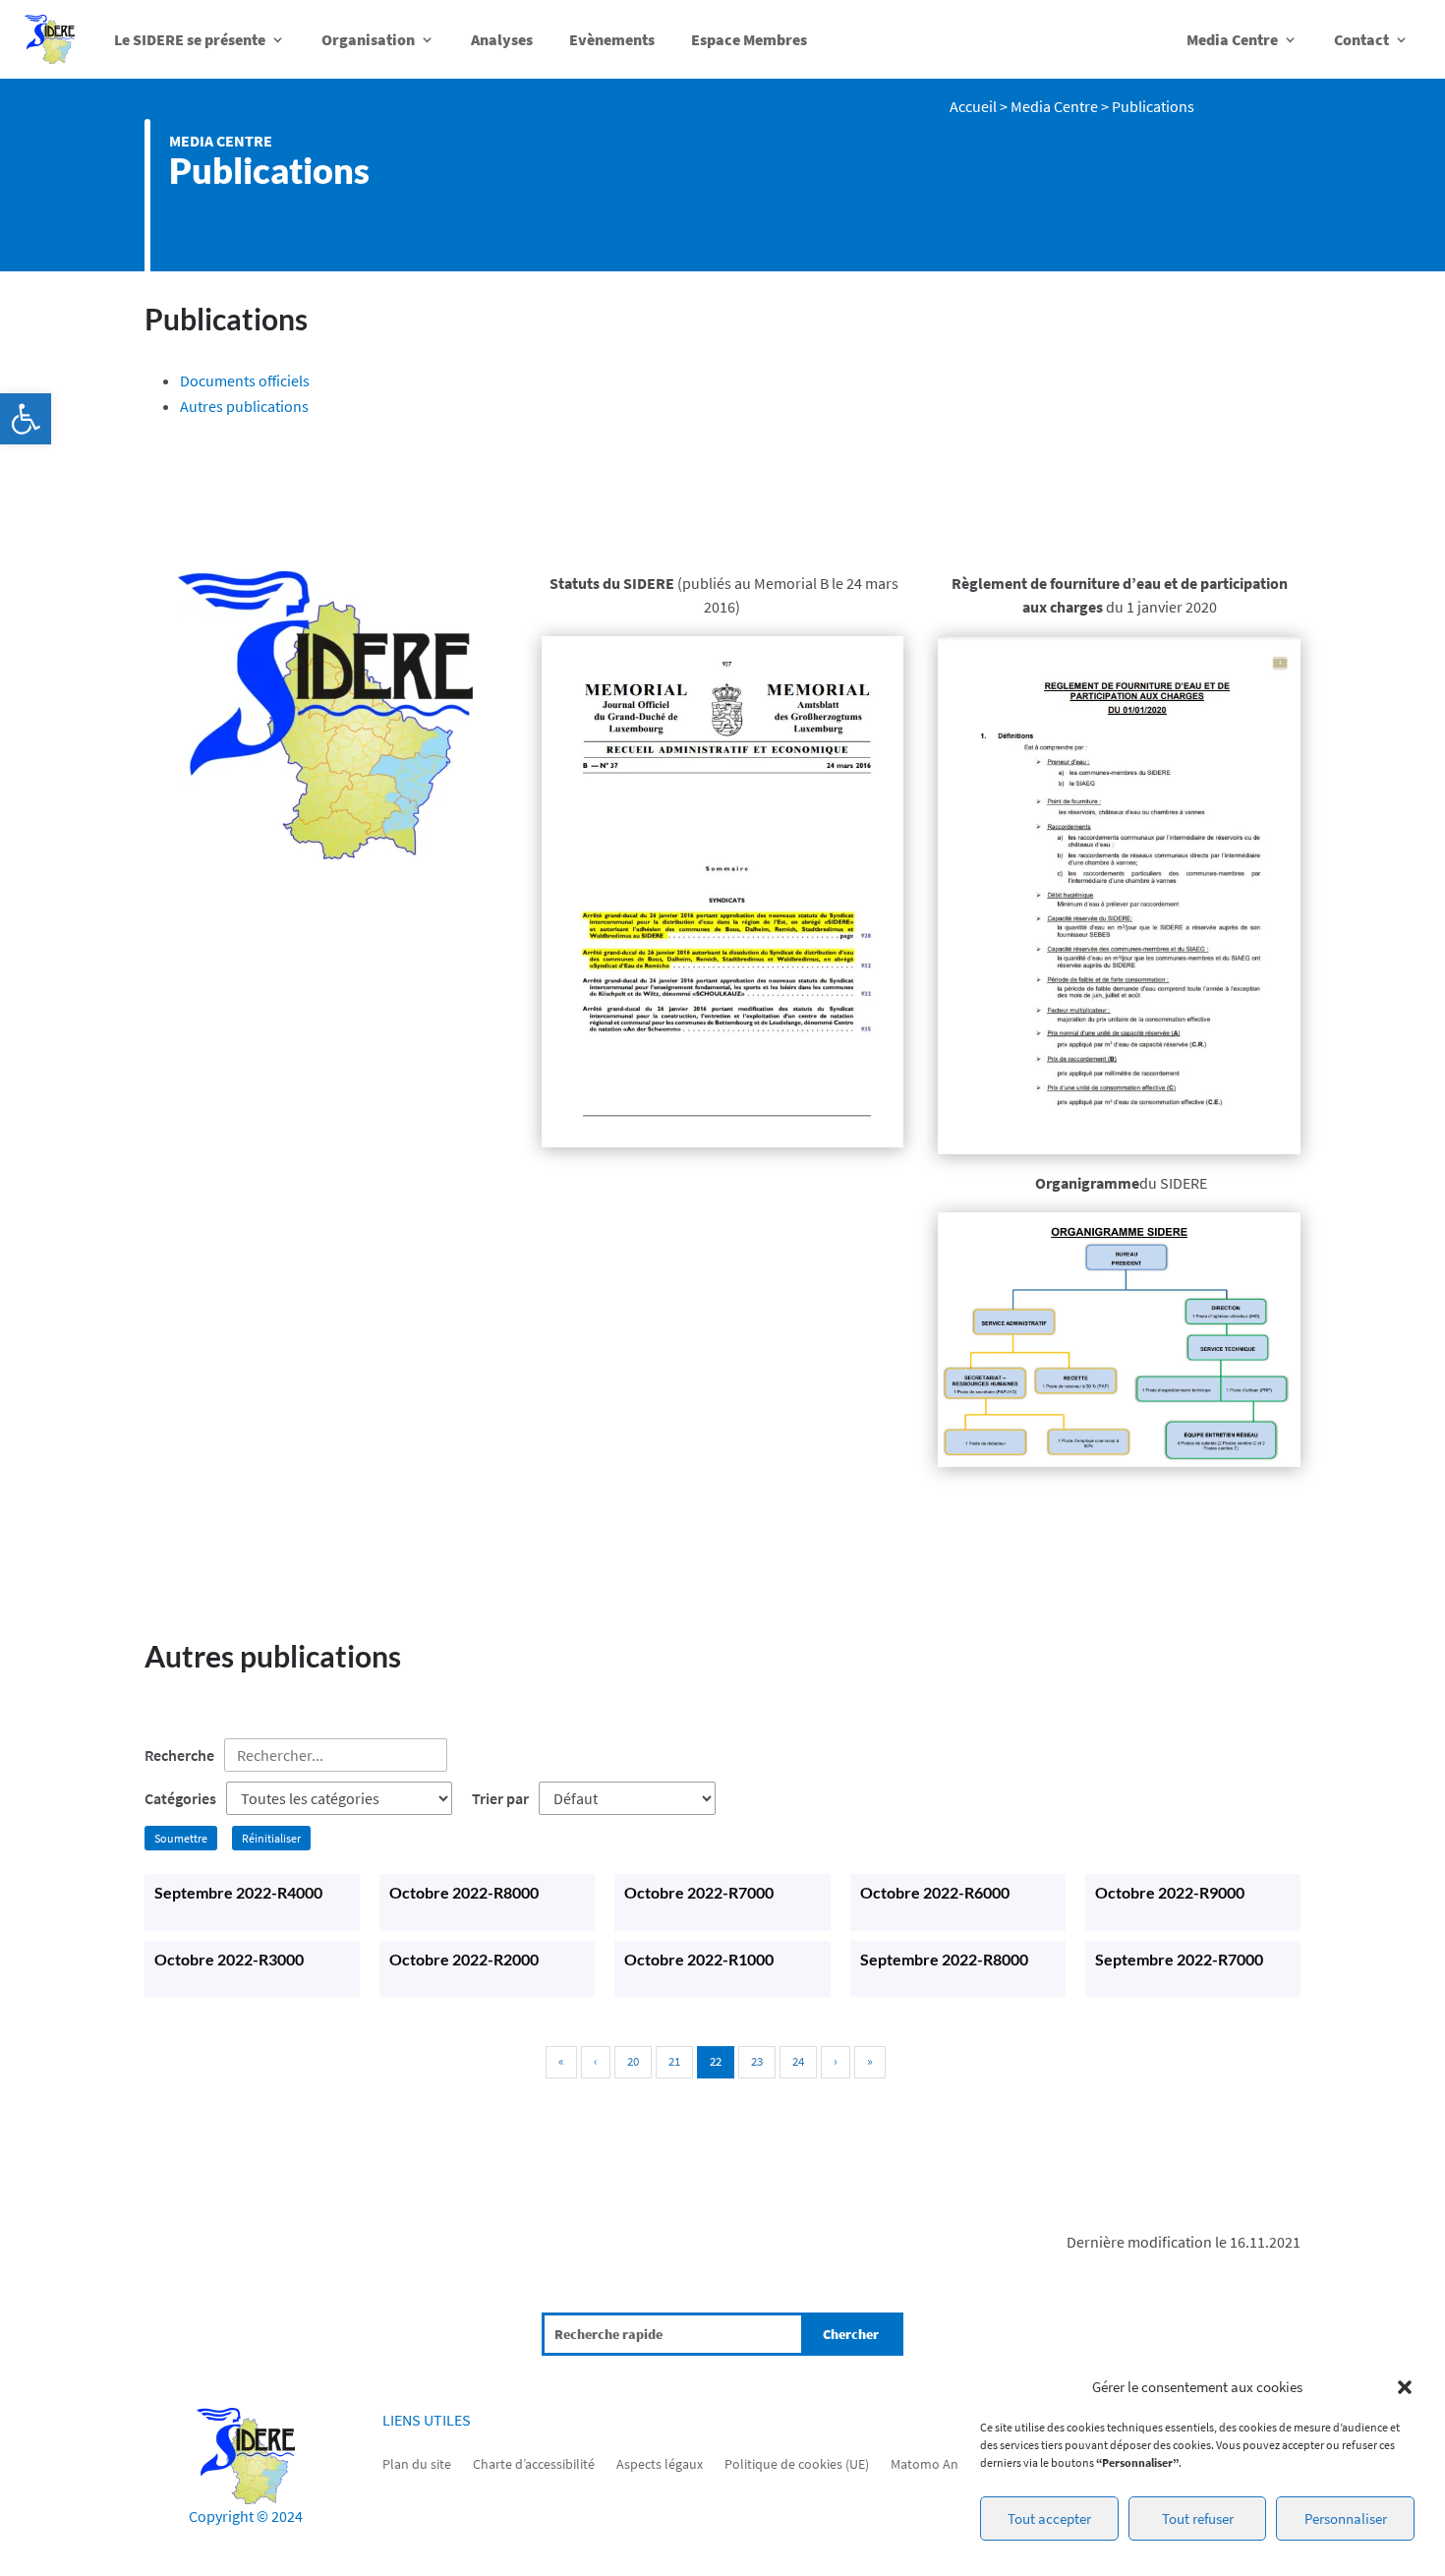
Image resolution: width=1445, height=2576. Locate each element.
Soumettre (181, 1838)
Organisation (368, 39)
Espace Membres (749, 39)
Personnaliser (1346, 2518)
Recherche (179, 1755)
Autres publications (244, 406)
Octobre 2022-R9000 (1170, 1892)
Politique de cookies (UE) (797, 2463)
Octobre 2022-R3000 (229, 1959)
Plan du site (417, 2463)
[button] (26, 419)
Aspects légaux (660, 2463)
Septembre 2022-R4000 (238, 1892)
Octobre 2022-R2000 (464, 1959)
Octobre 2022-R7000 (699, 1892)
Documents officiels (245, 381)
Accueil (973, 106)
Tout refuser (1198, 2518)
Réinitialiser (271, 1838)
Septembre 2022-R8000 (944, 1959)
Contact (1361, 39)
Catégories (180, 1798)
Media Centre (1232, 39)
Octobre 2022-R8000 (464, 1892)
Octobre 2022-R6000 (935, 1892)
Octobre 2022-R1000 (699, 1959)
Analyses (502, 39)
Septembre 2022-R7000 (1179, 1959)
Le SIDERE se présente (190, 39)
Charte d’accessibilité (534, 2463)
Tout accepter (1049, 2518)
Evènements (612, 39)
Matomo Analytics (943, 2463)
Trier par (500, 1798)
